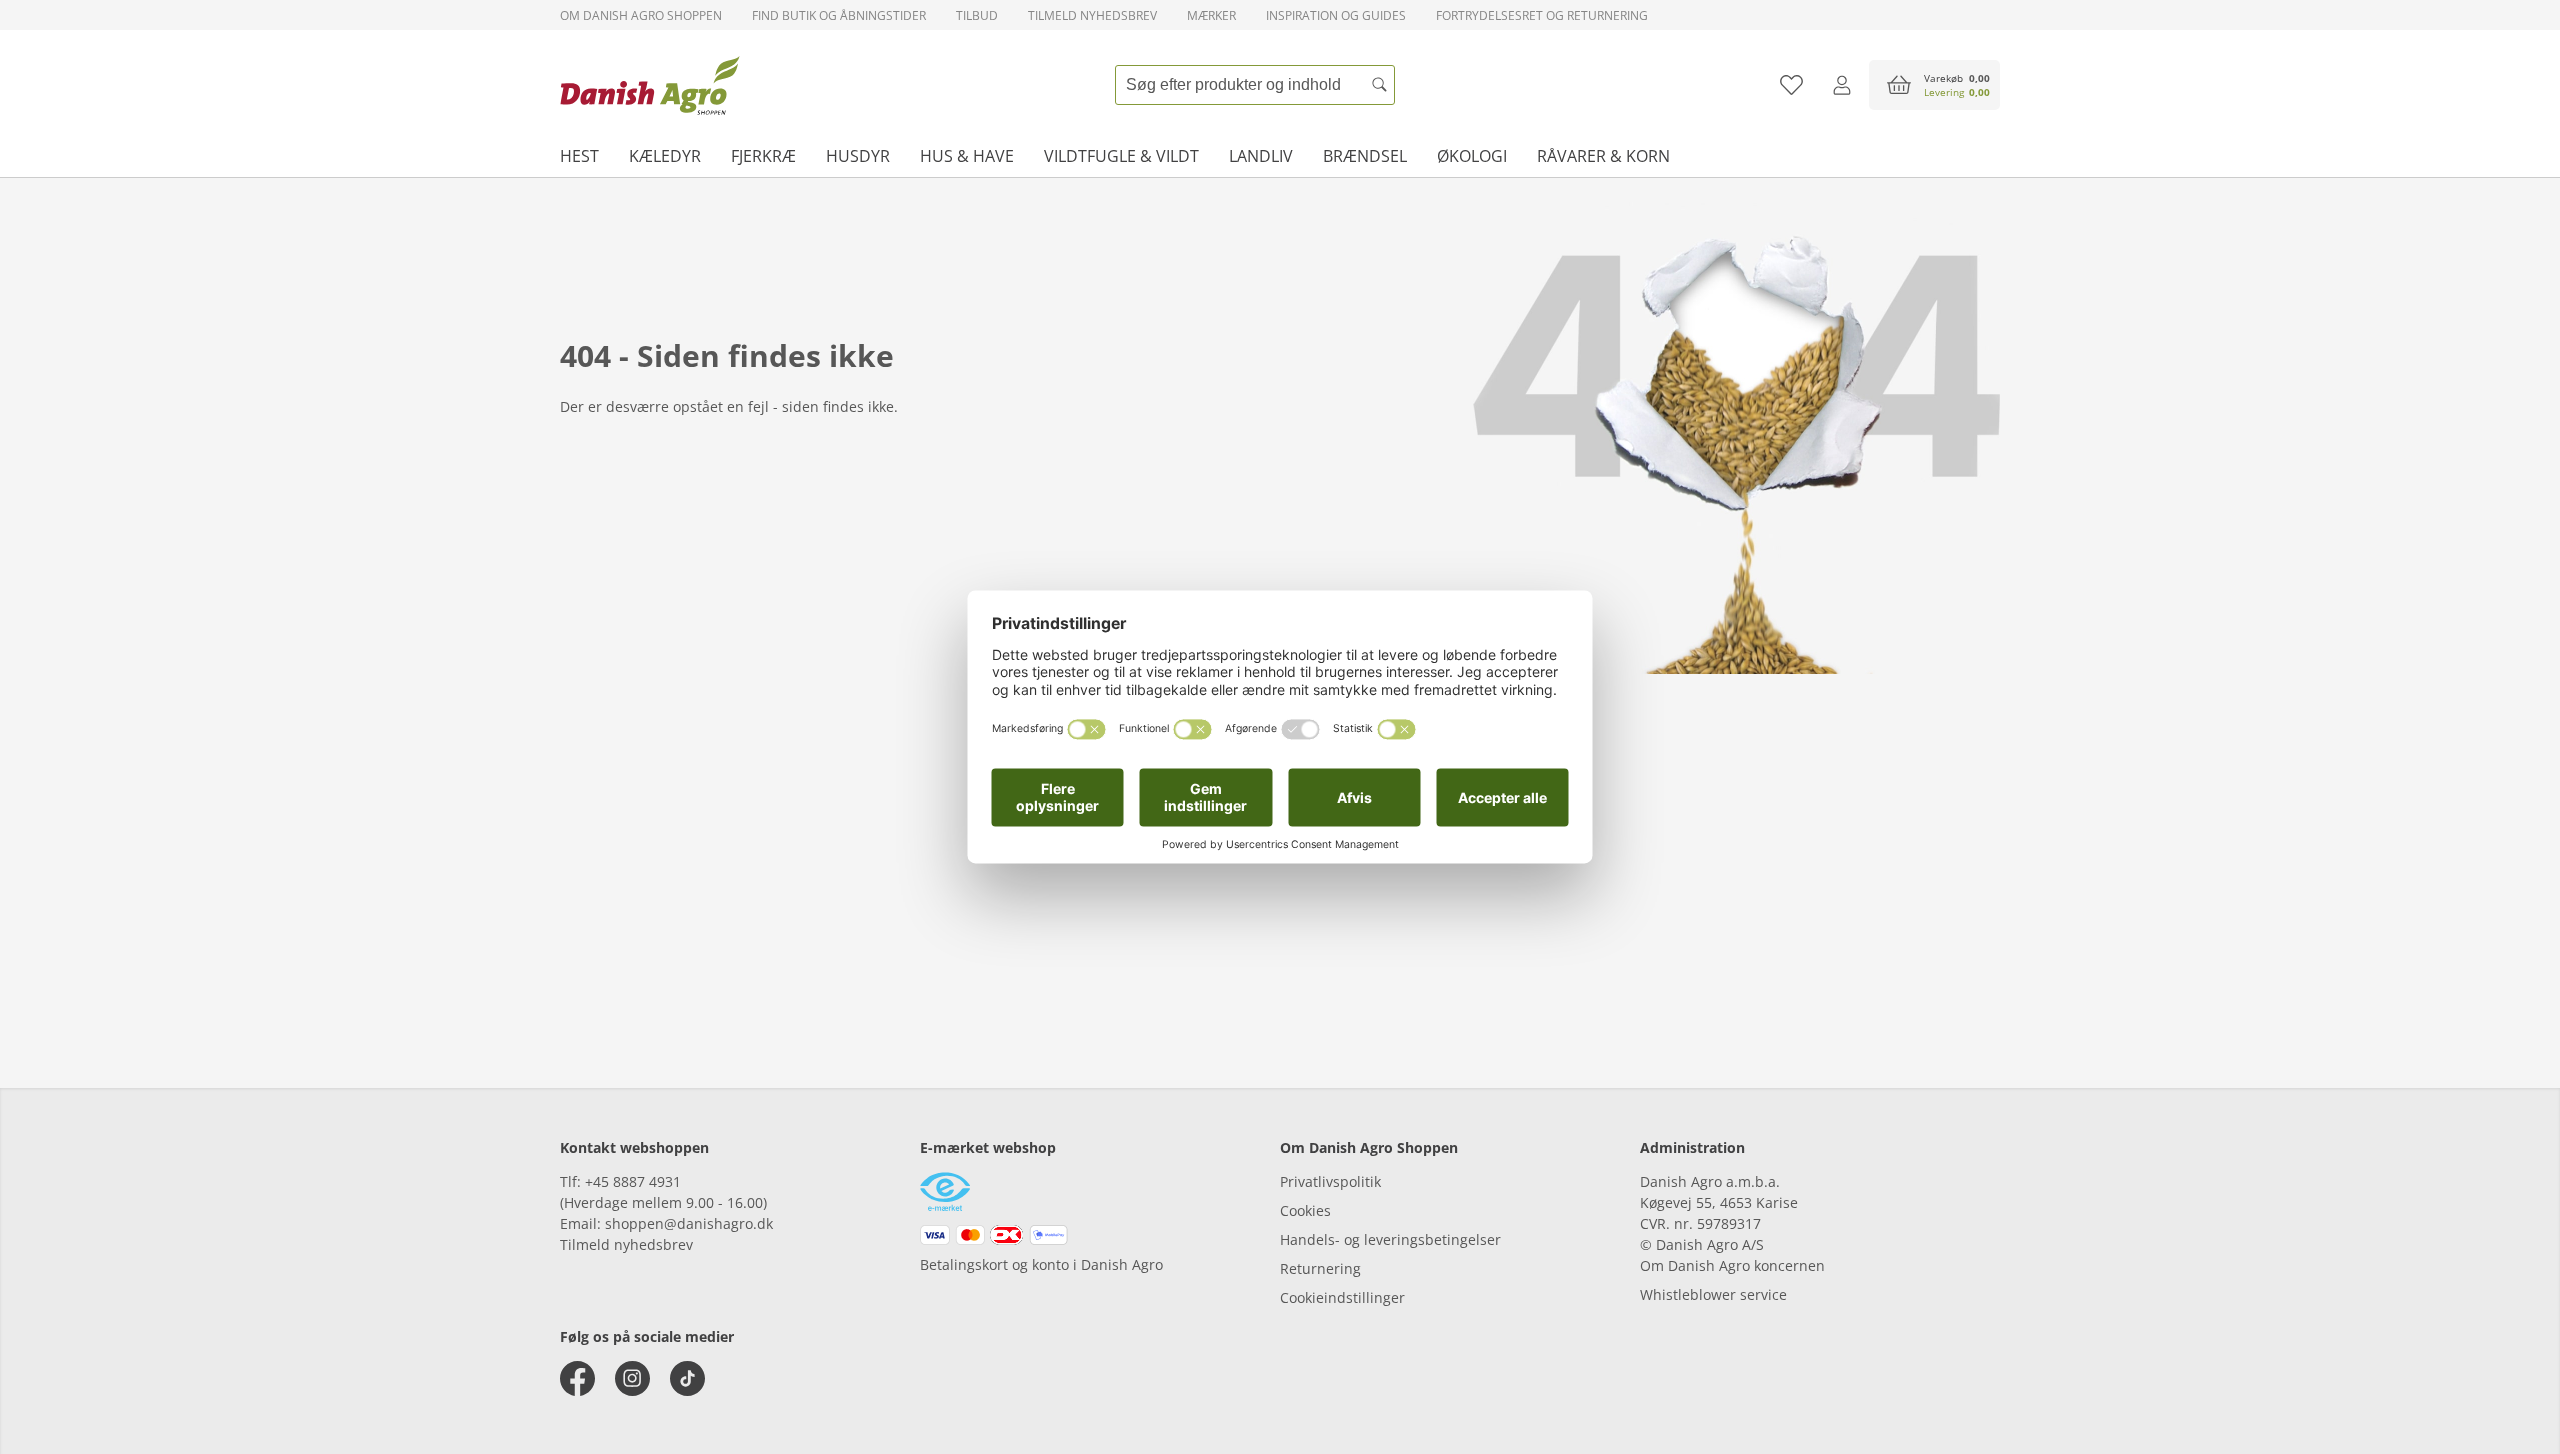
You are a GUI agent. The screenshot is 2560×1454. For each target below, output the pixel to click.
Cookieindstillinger (1342, 1297)
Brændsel (1365, 156)
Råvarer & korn (1603, 156)
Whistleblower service (1713, 1294)
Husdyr (858, 156)
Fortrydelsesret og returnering (1542, 15)
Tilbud (977, 15)
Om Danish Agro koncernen (1732, 1265)
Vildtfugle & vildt (1121, 156)
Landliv (1261, 156)
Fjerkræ (763, 156)
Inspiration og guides (1336, 15)
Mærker (1211, 15)
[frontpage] (650, 85)
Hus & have (967, 156)
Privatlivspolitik (1330, 1181)
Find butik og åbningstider (839, 15)
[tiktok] (687, 1378)
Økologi (1472, 156)
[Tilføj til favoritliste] (1791, 85)
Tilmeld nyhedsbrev (1092, 15)
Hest (579, 156)
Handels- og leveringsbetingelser (1390, 1239)
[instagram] (632, 1378)
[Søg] (1380, 85)
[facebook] (577, 1378)
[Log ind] (1841, 85)
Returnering (1320, 1268)
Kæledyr (665, 156)
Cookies (1305, 1210)
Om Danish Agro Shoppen (641, 15)
